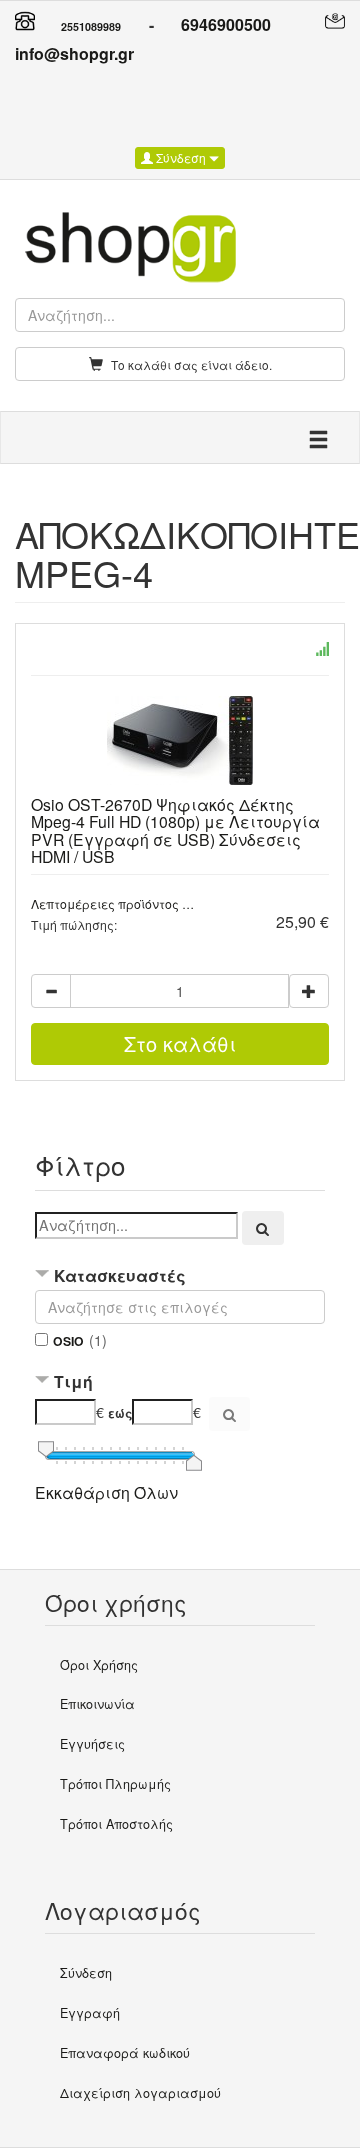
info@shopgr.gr (74, 53)
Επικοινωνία (97, 1704)
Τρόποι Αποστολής (116, 1824)
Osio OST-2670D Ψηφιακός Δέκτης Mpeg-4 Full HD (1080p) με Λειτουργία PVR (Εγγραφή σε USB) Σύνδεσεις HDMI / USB (175, 830)
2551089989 (91, 26)
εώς (120, 1413)
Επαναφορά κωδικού (125, 2053)
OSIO (68, 1341)
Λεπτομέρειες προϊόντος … (112, 903)
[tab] (180, 1278)
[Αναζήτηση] (263, 1228)
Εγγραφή (90, 2013)
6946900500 (226, 24)
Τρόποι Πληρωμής (115, 1784)
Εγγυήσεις (92, 1744)
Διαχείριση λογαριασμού (140, 2093)
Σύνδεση (181, 157)
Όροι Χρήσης (99, 1665)
